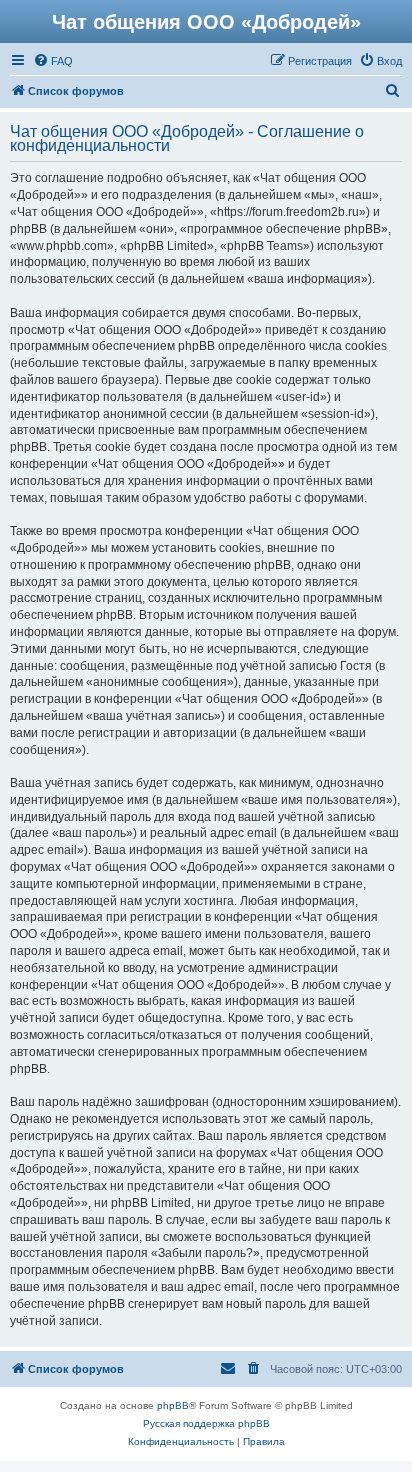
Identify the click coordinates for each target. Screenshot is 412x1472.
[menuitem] (53, 61)
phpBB (173, 1405)
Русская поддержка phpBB (206, 1423)
